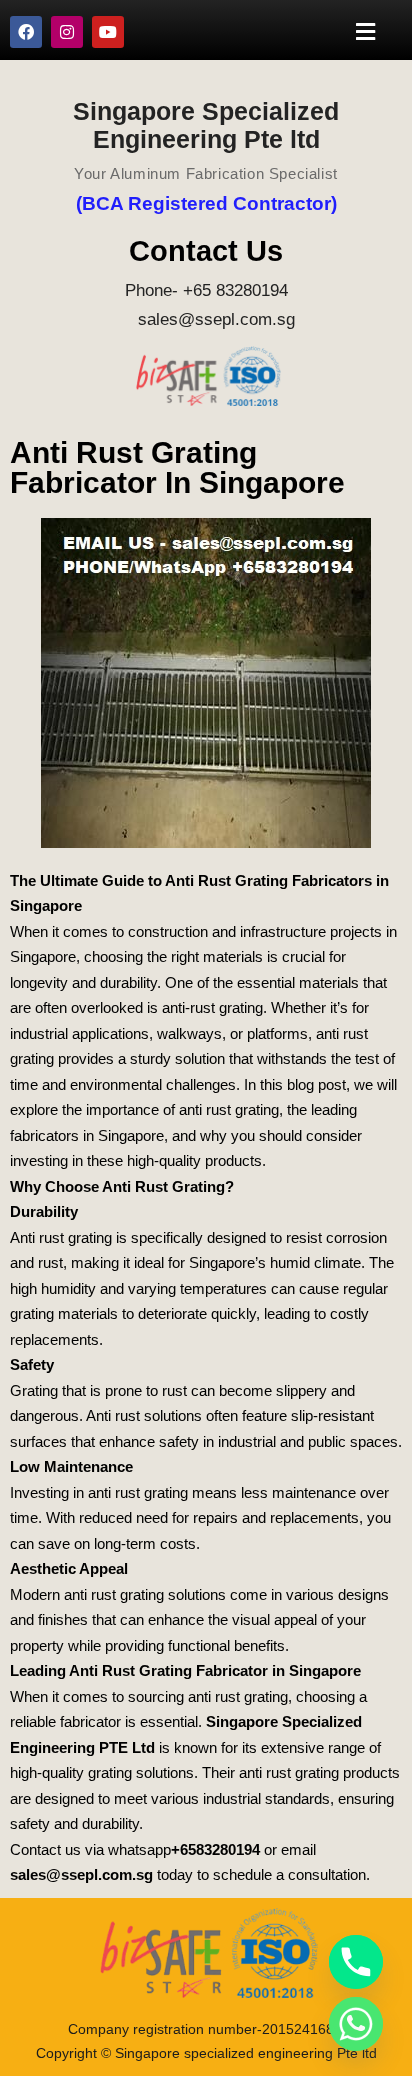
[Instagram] (67, 32)
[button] (366, 31)
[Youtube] (108, 32)
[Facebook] (26, 32)
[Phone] (356, 1962)
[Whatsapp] (356, 2024)
